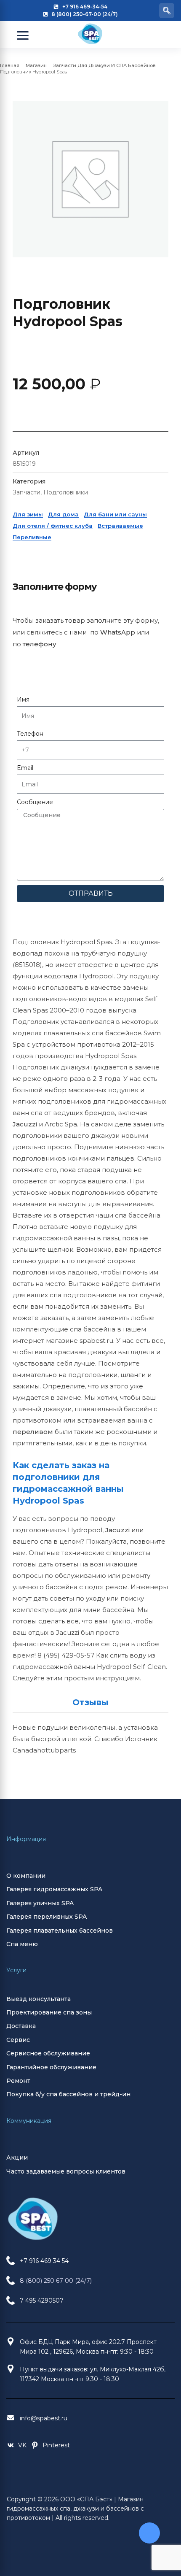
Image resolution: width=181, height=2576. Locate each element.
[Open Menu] (23, 35)
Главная (10, 65)
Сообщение (35, 802)
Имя (23, 699)
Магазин (36, 65)
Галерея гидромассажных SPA (54, 1889)
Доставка (21, 2026)
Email (25, 768)
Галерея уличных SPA (40, 1903)
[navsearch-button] (167, 11)
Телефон (30, 734)
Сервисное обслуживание (48, 2053)
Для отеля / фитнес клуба (53, 526)
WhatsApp (118, 632)
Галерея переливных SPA (47, 1917)
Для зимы (28, 514)
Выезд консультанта (39, 1999)
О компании (26, 1876)
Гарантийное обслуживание (51, 2067)
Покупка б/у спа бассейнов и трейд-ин (68, 2094)
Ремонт (18, 2081)
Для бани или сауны (115, 514)
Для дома (63, 514)
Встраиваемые (120, 526)
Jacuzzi (25, 1124)
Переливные (32, 537)
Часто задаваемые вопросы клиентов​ (66, 2171)
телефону (40, 644)
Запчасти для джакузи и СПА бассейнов (104, 65)
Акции (17, 2157)
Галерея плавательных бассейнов (60, 1931)
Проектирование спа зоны (49, 2012)
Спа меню (22, 1944)
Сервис (18, 2040)
